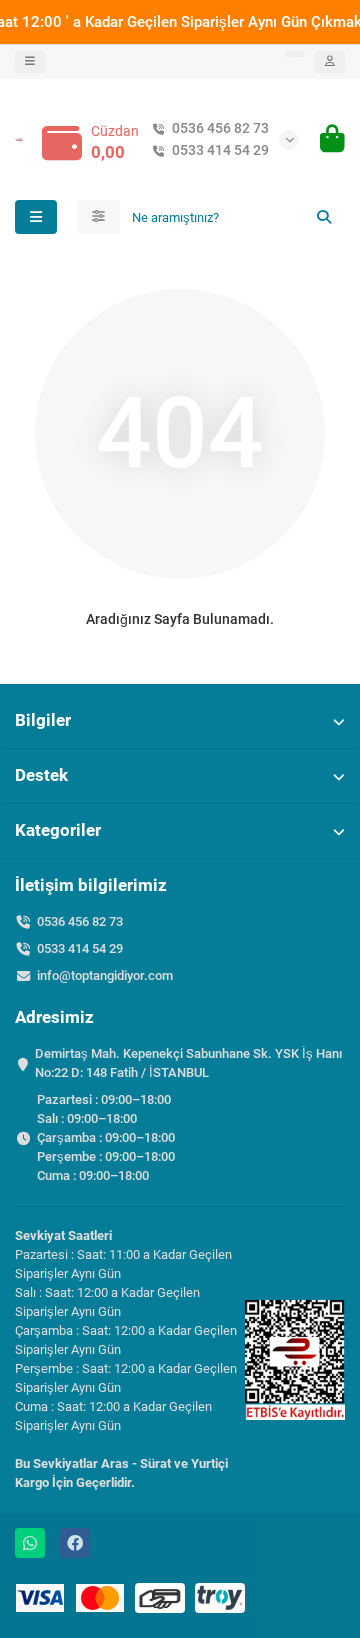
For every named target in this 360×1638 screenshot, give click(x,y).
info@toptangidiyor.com (105, 975)
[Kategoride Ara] (98, 217)
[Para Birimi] (295, 54)
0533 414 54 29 (220, 150)
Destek (41, 775)
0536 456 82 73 (220, 128)
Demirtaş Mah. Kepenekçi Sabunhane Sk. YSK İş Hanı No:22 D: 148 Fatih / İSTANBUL (188, 1063)
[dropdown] (30, 62)
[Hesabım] (330, 62)
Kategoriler (58, 830)
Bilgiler (43, 720)
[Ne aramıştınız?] (324, 217)
